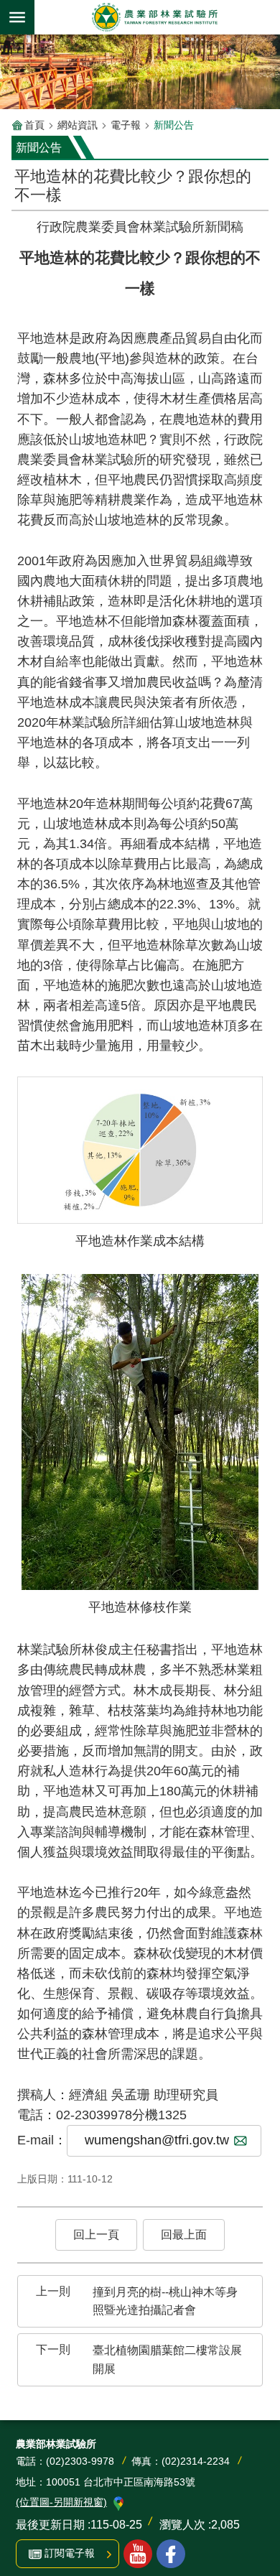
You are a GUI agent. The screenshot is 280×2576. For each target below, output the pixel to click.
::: (23, 211)
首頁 (34, 125)
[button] (96, 2235)
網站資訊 (78, 125)
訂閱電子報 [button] (70, 2553)
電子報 (126, 125)
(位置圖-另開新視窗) (61, 2502)
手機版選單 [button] (17, 17)
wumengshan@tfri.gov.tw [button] (157, 2140)
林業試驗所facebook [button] (171, 2554)
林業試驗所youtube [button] (138, 2554)
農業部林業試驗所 (154, 17)
